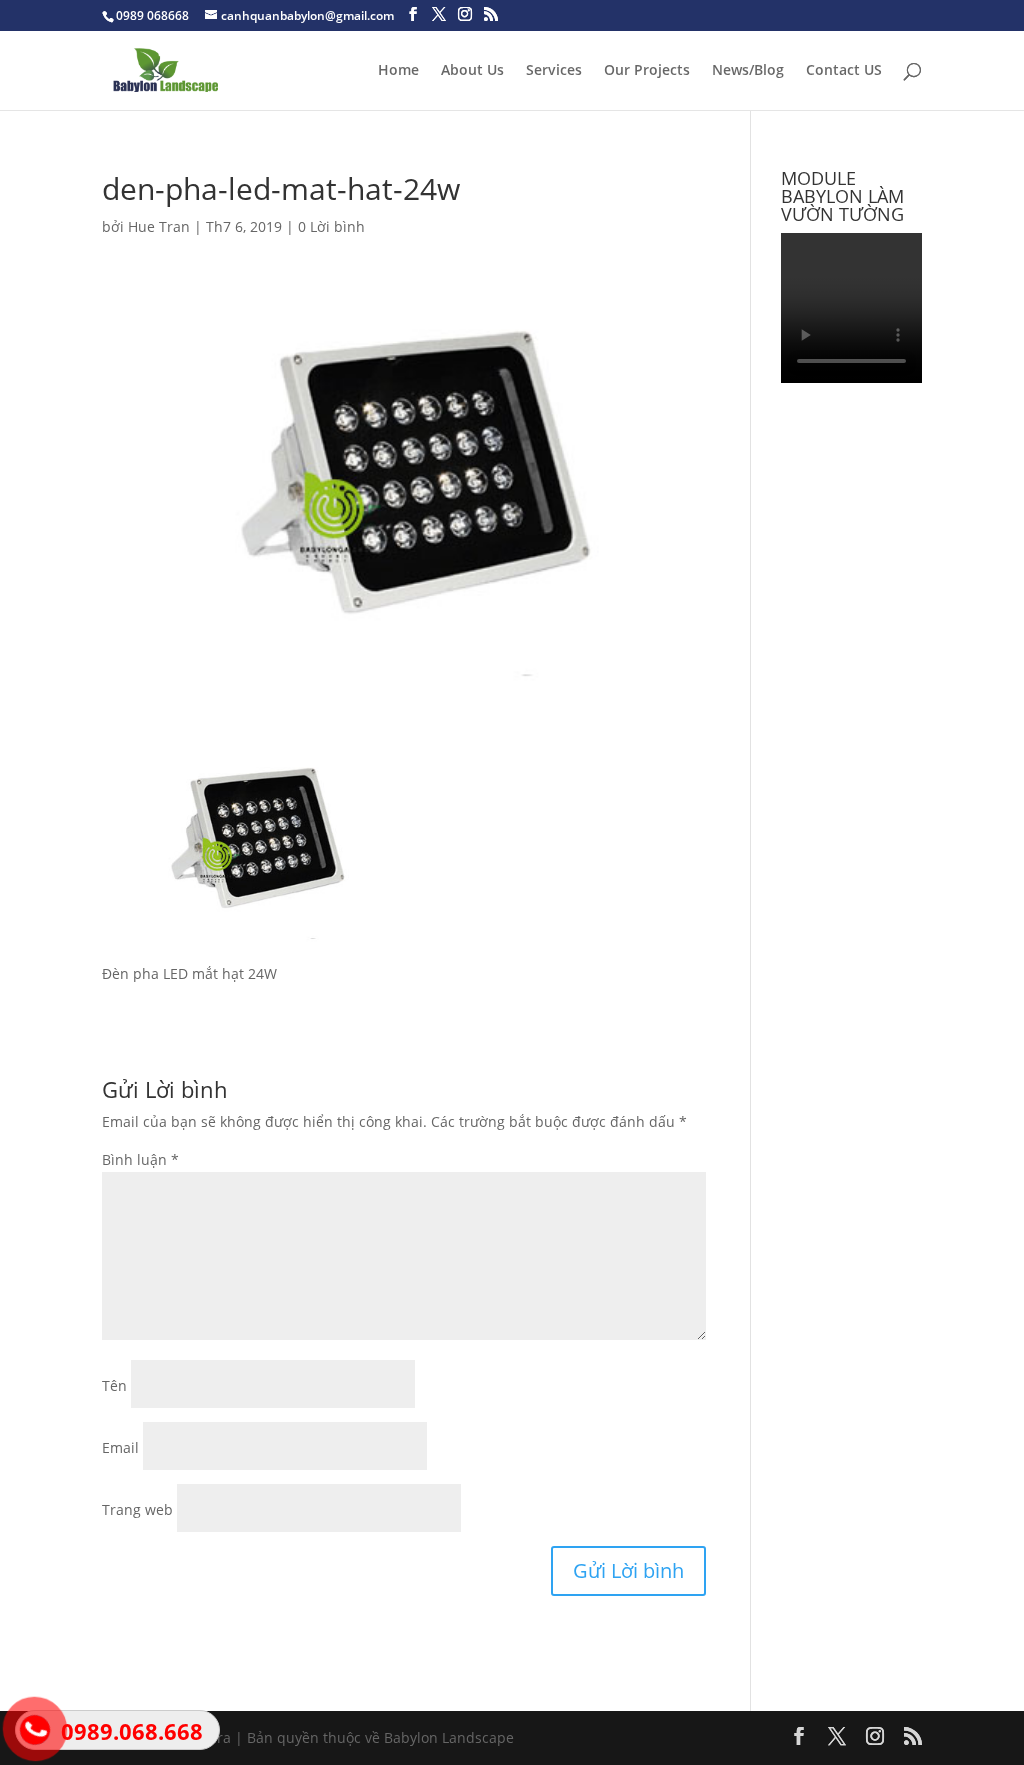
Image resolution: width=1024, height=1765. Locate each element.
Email (120, 1447)
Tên (114, 1385)
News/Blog (748, 71)
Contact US (844, 71)
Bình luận (140, 1159)
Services (554, 71)
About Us (472, 71)
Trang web (137, 1509)
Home (398, 71)
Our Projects (647, 71)
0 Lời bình (331, 226)
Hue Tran (159, 226)
